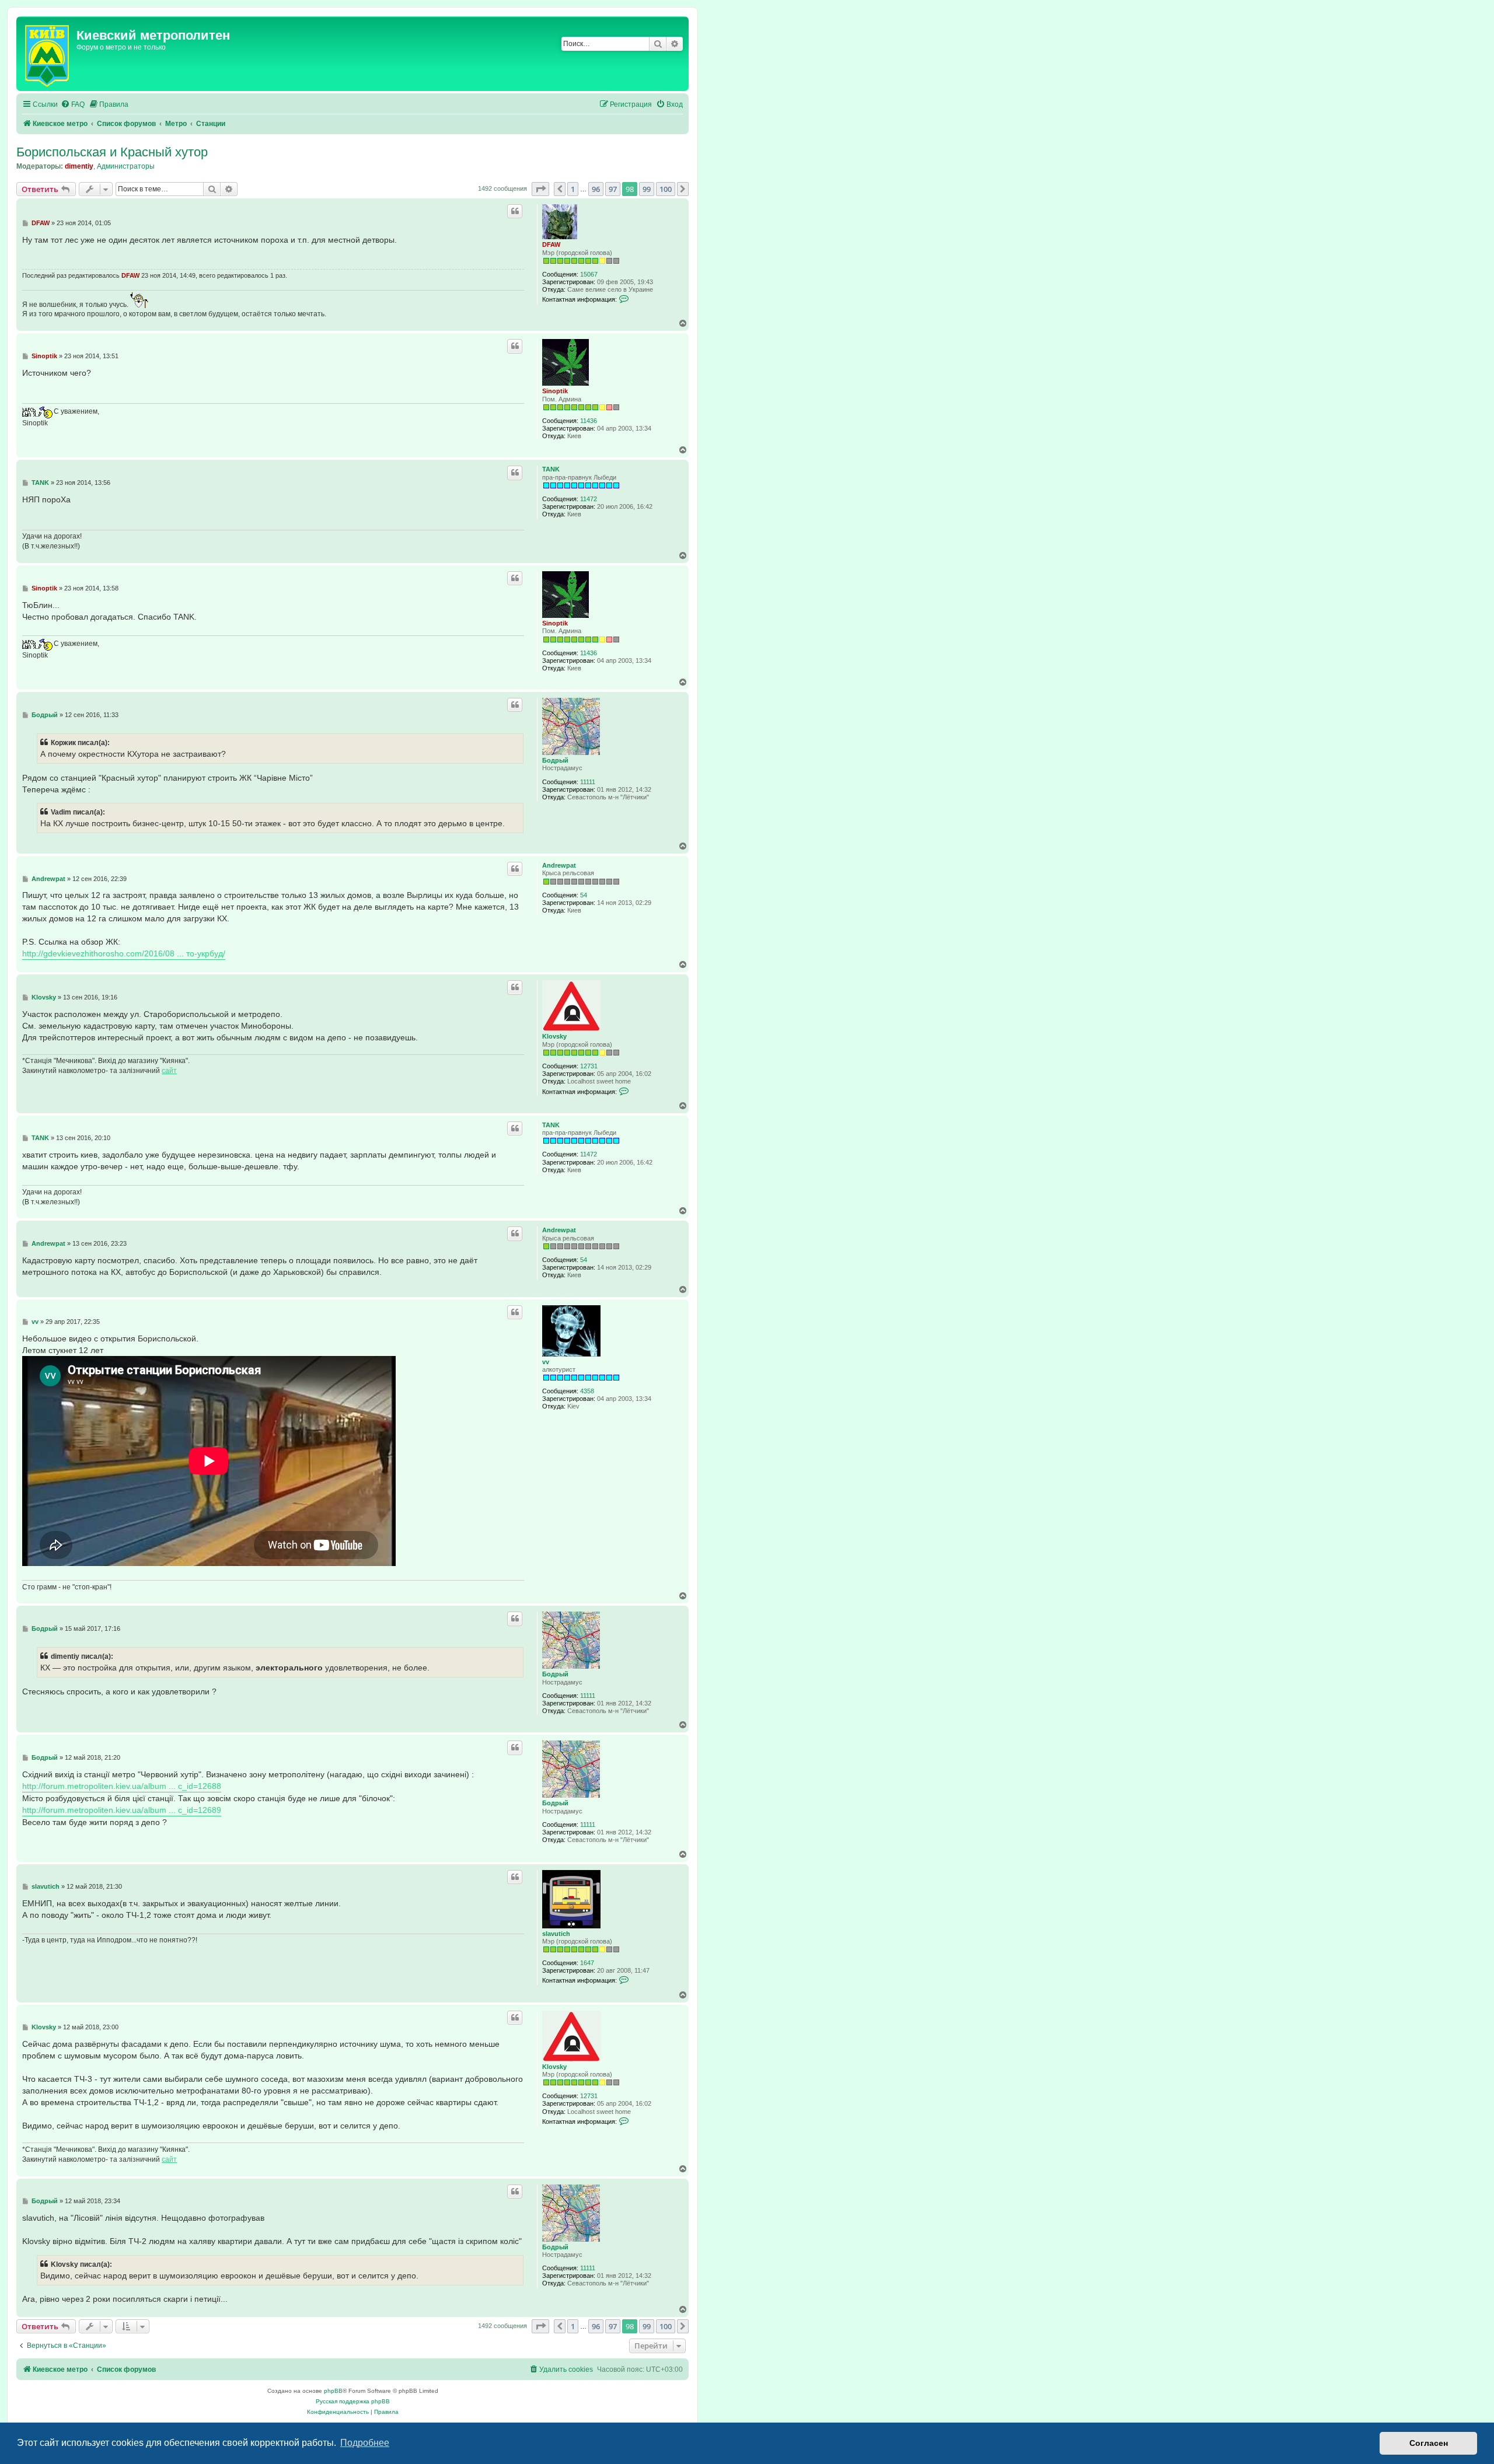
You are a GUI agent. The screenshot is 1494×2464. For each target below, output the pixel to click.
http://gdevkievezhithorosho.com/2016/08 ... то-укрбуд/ (124, 953)
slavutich (556, 1934)
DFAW (551, 244)
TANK (551, 469)
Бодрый (555, 760)
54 (584, 895)
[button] (540, 189)
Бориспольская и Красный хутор (112, 152)
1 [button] (573, 189)
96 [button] (596, 189)
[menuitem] (73, 105)
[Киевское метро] (48, 54)
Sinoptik (555, 391)
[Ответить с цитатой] (515, 211)
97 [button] (613, 189)
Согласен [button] (1429, 2443)
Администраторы (126, 166)
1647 (587, 1963)
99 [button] (647, 189)
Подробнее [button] (365, 2443)
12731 (589, 1066)
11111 (588, 782)
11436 (589, 421)
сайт (169, 1071)
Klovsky (554, 1036)
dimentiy (79, 166)
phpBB (333, 2391)
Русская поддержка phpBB (353, 2401)
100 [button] (666, 189)
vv (546, 1362)
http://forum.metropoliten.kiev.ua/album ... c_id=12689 (122, 1810)
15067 (589, 274)
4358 (587, 1391)
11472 (589, 499)
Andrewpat (559, 865)
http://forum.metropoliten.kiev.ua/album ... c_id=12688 (122, 1786)
